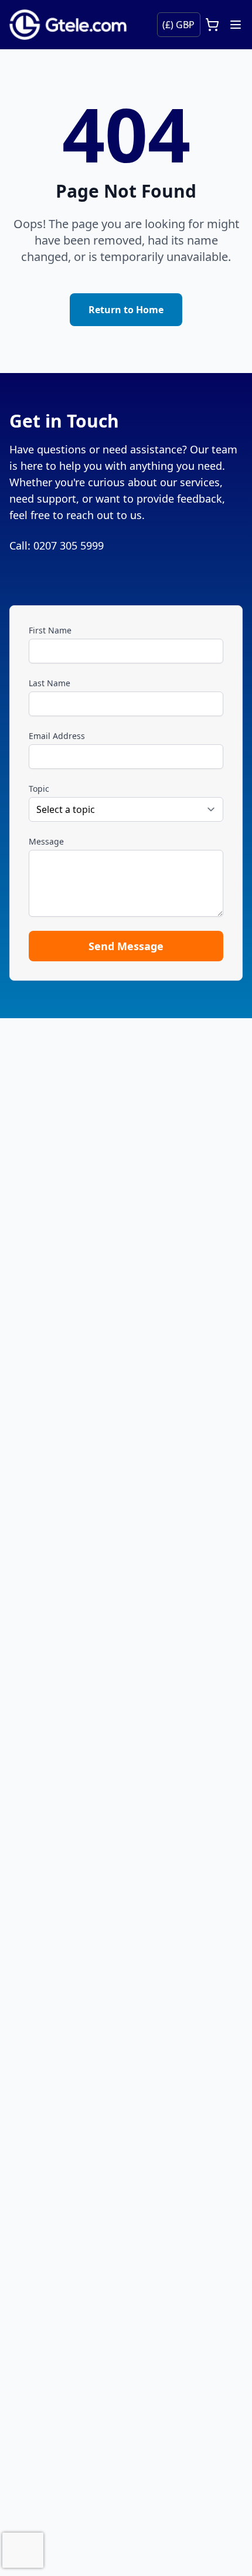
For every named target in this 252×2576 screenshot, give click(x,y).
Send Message (126, 946)
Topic (39, 789)
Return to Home (126, 310)
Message (46, 841)
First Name (50, 630)
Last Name (50, 683)
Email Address (57, 736)
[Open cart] (212, 25)
